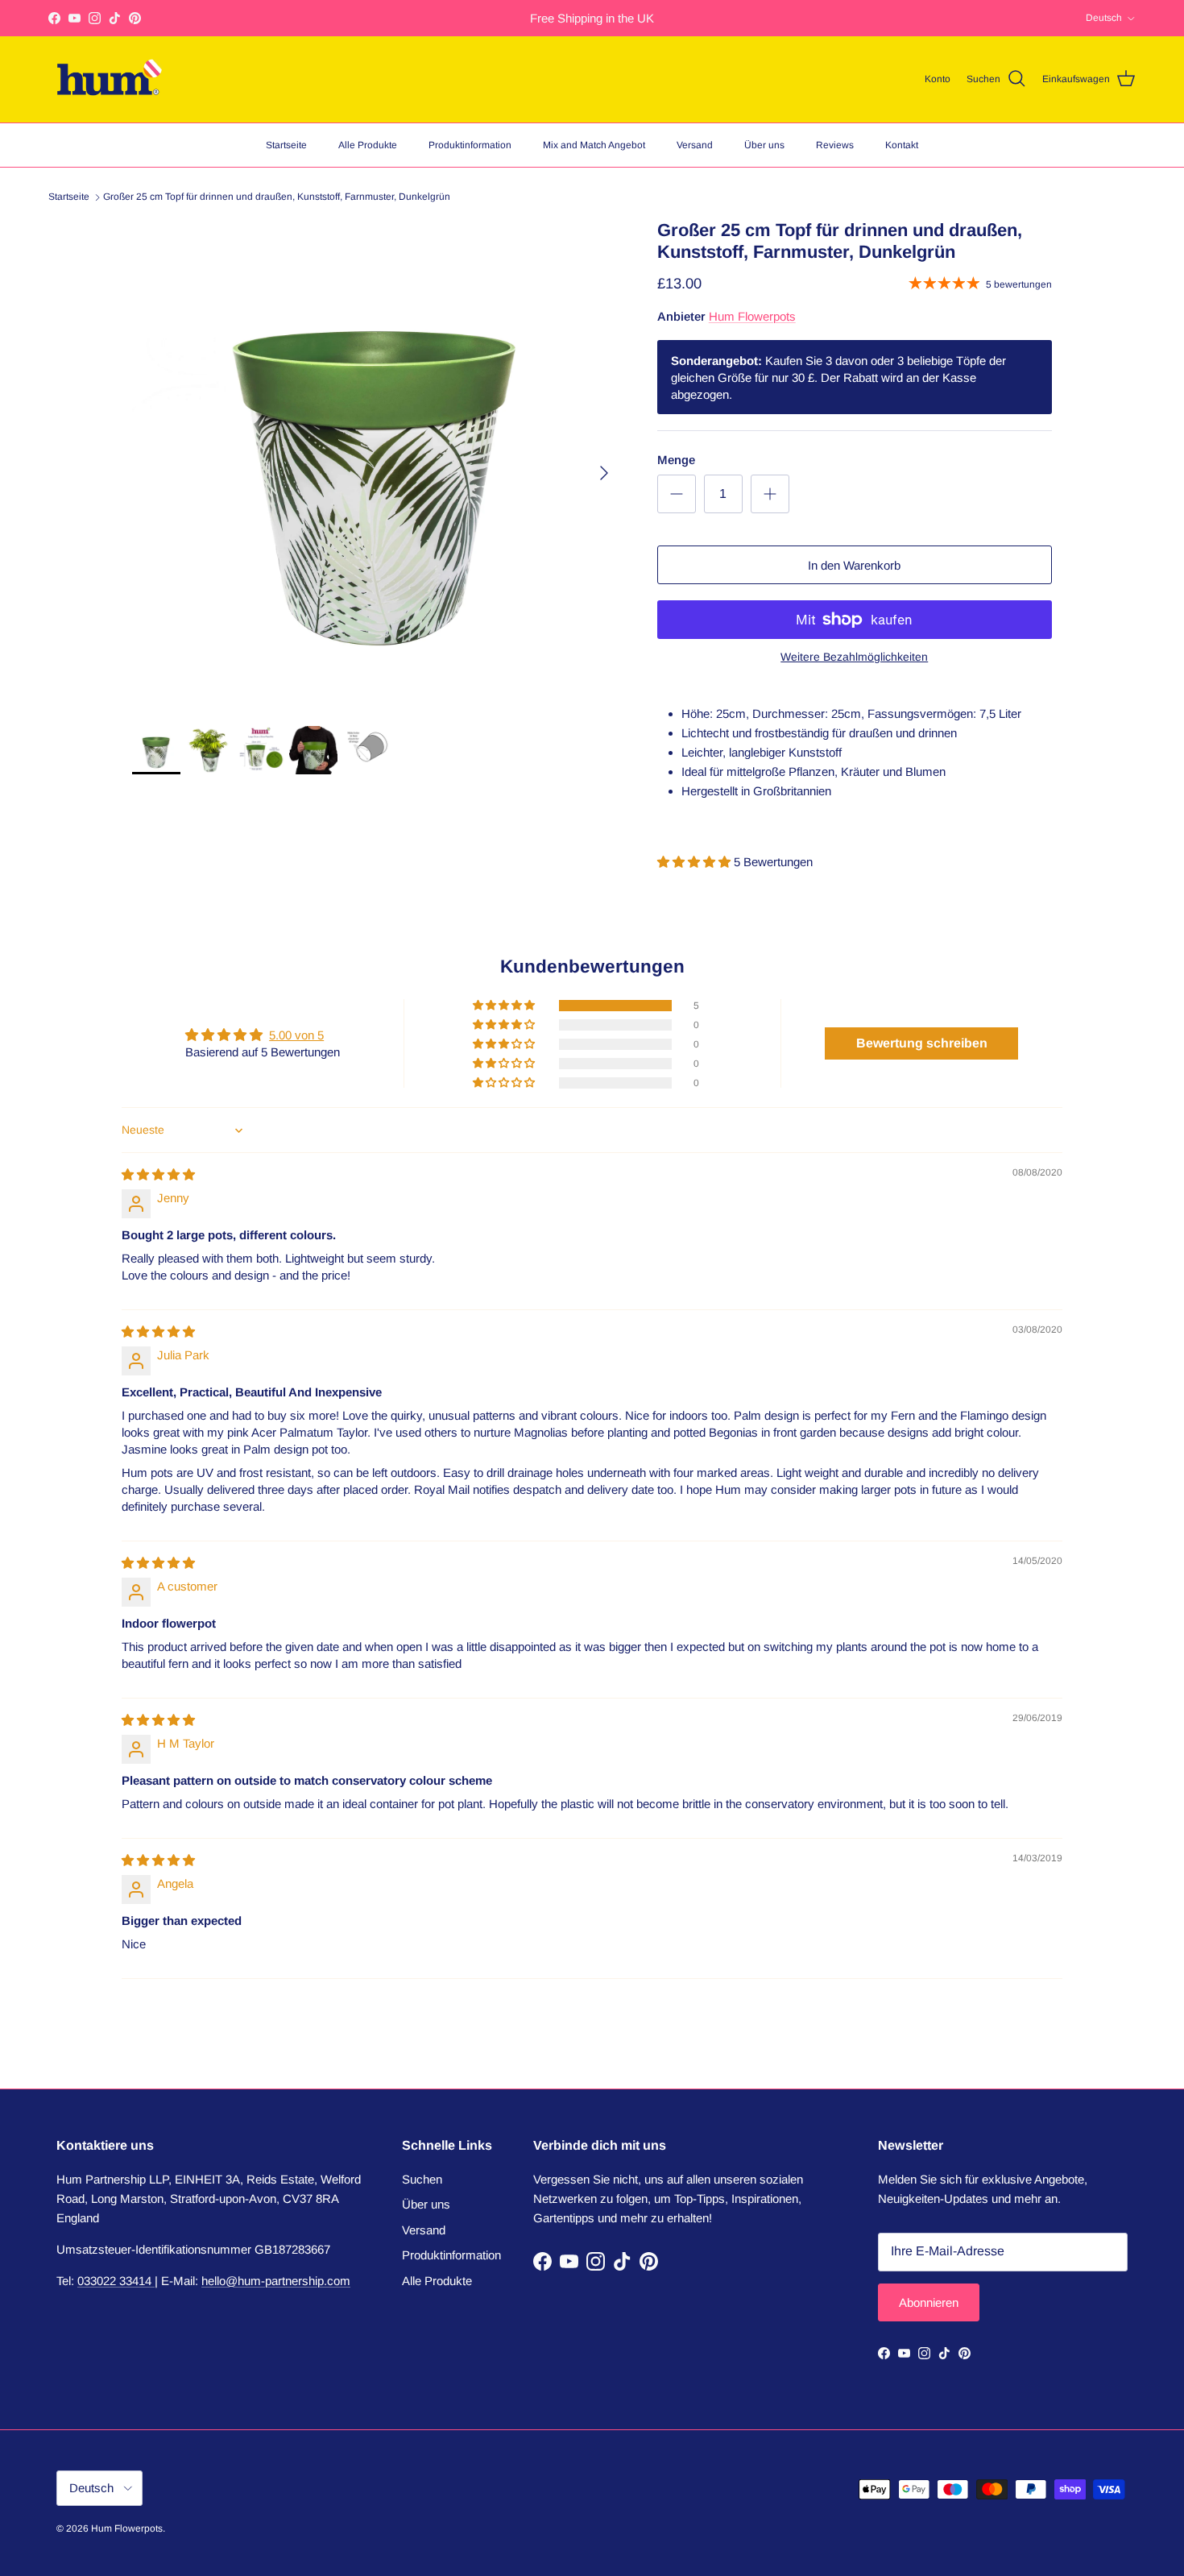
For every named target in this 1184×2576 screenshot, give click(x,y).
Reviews (835, 145)
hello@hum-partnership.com (276, 2281)
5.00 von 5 (296, 1035)
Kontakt (902, 145)
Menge (676, 460)
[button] (695, 862)
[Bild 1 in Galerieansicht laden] (377, 465)
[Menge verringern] (677, 494)
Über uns (764, 145)
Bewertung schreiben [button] (922, 1043)
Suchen (422, 2179)
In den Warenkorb (854, 565)
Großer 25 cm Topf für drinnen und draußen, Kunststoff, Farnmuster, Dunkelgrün (277, 197)
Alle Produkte (368, 145)
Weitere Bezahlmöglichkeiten (854, 657)
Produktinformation (470, 145)
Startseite (286, 145)
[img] (158, 1174)
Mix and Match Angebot (594, 145)
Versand (695, 145)
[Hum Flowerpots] (109, 79)
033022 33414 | (118, 2281)
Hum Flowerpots (752, 316)
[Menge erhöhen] (770, 494)
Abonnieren (929, 2302)
